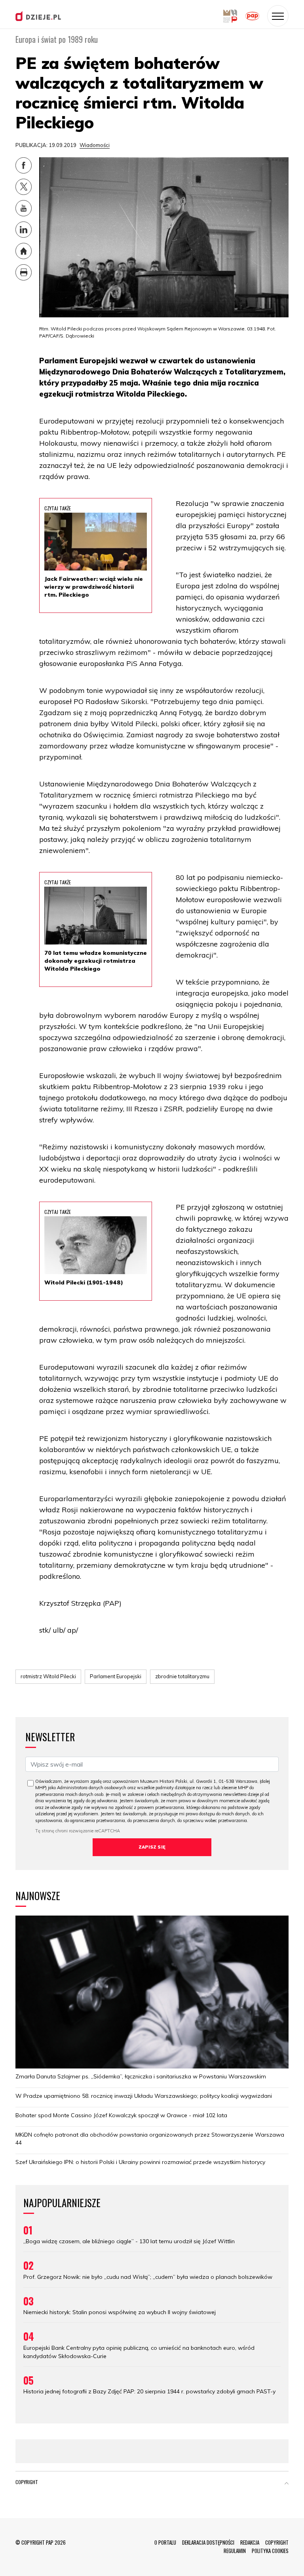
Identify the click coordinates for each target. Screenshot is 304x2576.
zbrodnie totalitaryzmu (182, 1676)
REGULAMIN (235, 2551)
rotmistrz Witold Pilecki (48, 1676)
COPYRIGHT (277, 2542)
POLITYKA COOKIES (270, 2551)
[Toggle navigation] (278, 16)
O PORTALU (165, 2542)
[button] (287, 2484)
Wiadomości (95, 145)
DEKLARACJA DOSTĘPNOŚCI (208, 2542)
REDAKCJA (250, 2542)
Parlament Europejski (116, 1676)
